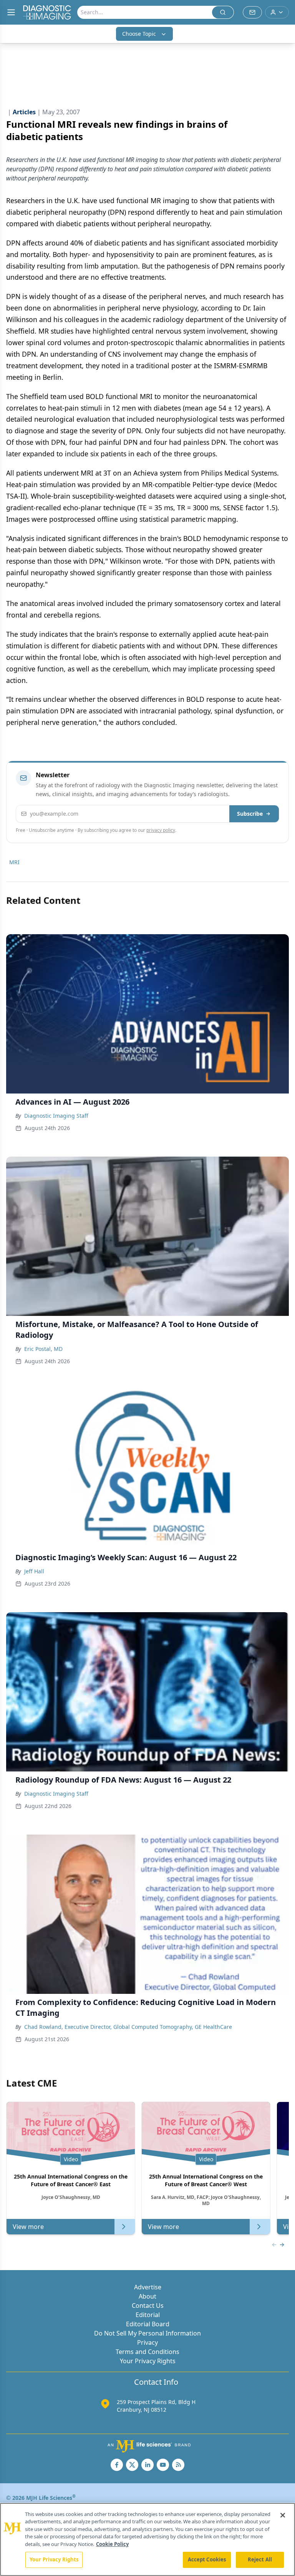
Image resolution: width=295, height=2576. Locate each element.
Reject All (260, 2559)
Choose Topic (139, 34)
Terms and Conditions (147, 2352)
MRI (14, 862)
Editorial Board (148, 2324)
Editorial (148, 2315)
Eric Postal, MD (43, 1349)
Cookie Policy (112, 2544)
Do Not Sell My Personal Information (147, 2333)
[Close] (283, 2515)
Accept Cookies (207, 2559)
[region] (147, 2539)
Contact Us (148, 2306)
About (147, 2296)
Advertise (148, 2287)
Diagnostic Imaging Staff (56, 1116)
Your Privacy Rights (148, 2361)
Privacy (147, 2342)
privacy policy (161, 830)
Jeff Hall (34, 1571)
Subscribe (250, 814)
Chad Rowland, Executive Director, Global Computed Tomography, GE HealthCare (128, 2027)
